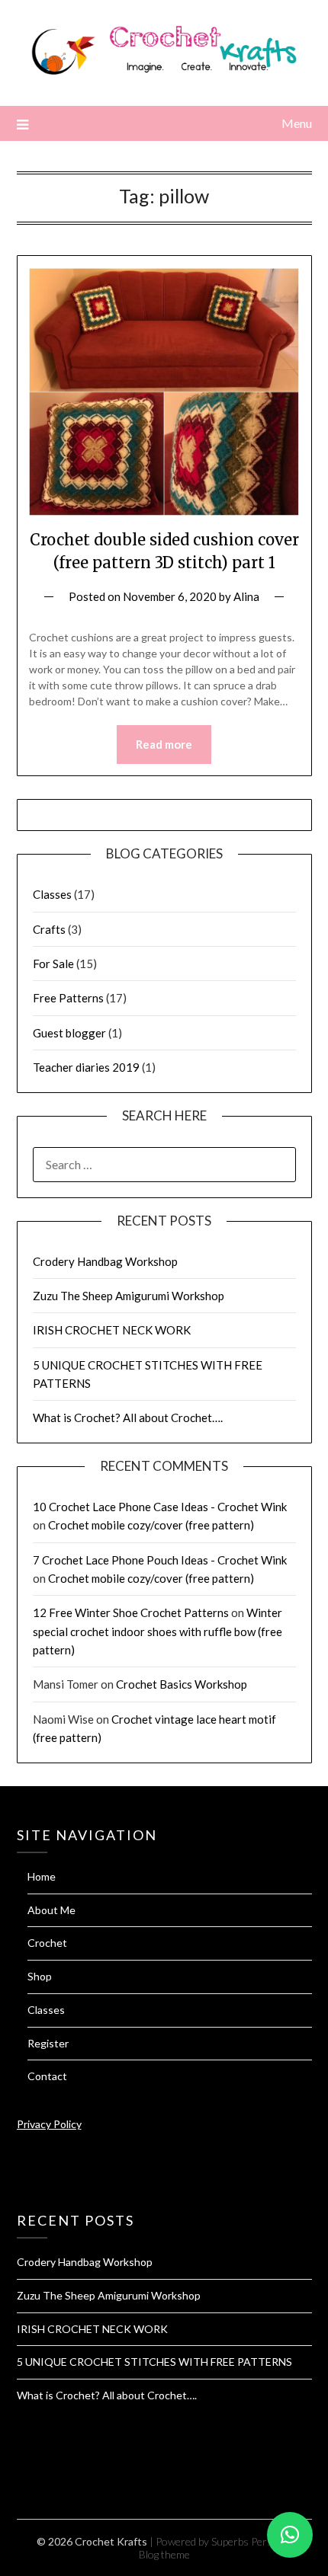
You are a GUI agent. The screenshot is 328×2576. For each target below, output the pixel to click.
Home (42, 1876)
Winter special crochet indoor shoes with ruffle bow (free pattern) (158, 1631)
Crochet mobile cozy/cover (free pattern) (151, 1525)
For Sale (53, 964)
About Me (51, 1910)
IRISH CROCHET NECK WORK (112, 1330)
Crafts (49, 929)
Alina (246, 596)
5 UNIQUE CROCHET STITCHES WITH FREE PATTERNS (154, 2362)
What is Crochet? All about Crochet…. (128, 1417)
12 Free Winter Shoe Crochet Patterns (131, 1612)
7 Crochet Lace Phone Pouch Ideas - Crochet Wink (160, 1560)
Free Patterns (68, 998)
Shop (40, 1976)
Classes (52, 894)
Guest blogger (69, 1033)
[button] (290, 2535)
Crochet (47, 1943)
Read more (164, 744)
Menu (297, 123)
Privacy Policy (49, 2124)
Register (48, 2043)
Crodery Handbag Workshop (105, 1261)
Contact (47, 2076)
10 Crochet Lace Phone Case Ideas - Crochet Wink (160, 1507)
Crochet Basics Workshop (182, 1684)
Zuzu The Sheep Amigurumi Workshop (129, 1296)
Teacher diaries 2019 (86, 1067)
